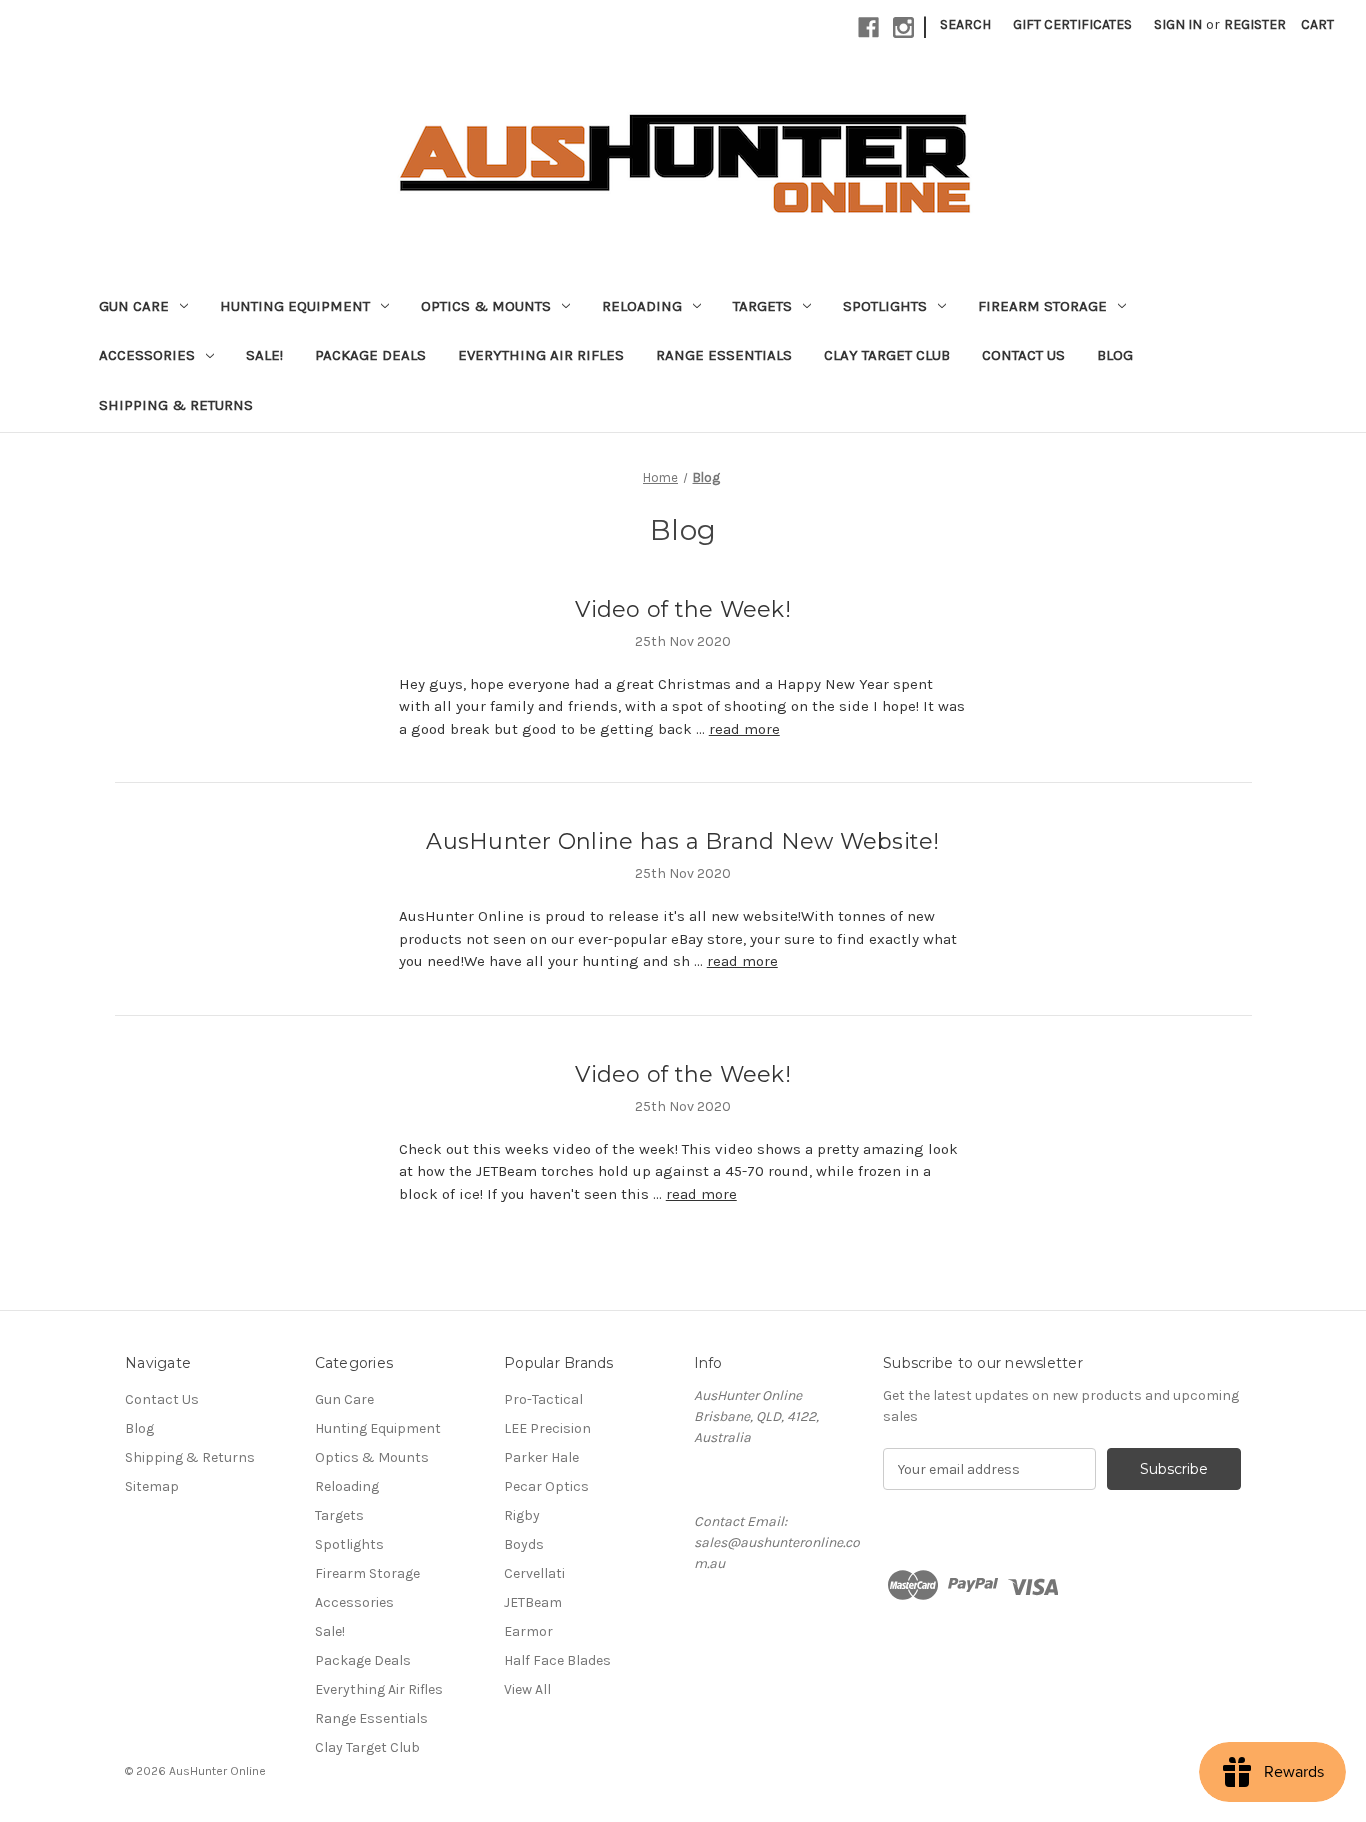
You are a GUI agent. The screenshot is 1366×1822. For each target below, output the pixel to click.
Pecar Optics (546, 1486)
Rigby (522, 1515)
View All (527, 1689)
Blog (1115, 355)
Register (1255, 24)
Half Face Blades (557, 1660)
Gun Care (134, 306)
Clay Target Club (887, 355)
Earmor (528, 1631)
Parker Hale (541, 1457)
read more (744, 729)
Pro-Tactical (543, 1399)
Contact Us (1023, 355)
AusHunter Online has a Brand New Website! (682, 841)
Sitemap (152, 1486)
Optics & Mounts (486, 306)
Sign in (1178, 24)
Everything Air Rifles (541, 355)
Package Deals (370, 355)
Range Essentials (724, 355)
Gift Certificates (1072, 24)
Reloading (642, 306)
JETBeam (533, 1602)
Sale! (264, 355)
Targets (762, 306)
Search (965, 24)
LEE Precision (547, 1428)
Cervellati (534, 1573)
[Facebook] (868, 27)
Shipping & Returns (176, 405)
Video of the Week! (683, 609)
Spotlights (885, 306)
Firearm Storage (1042, 306)
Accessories (147, 355)
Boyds (524, 1544)
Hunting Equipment (295, 306)
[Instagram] (903, 27)
